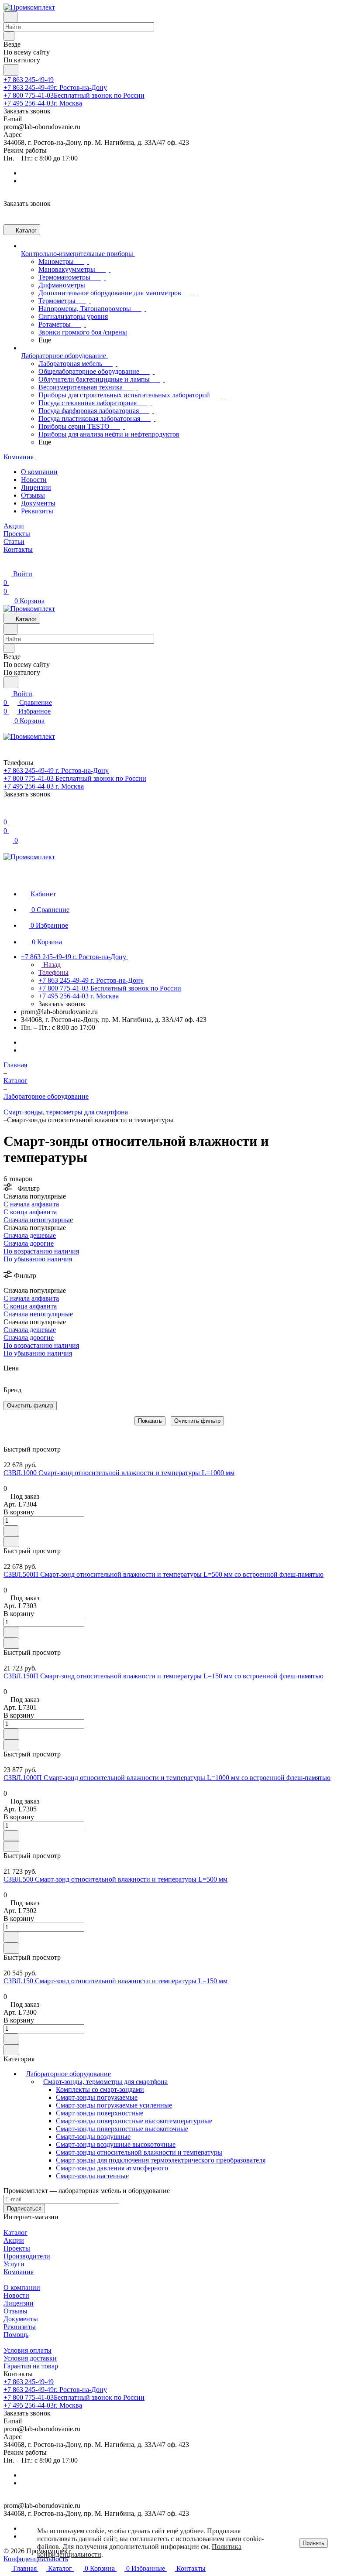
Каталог (15, 2233)
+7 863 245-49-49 (29, 80)
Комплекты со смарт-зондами (100, 2089)
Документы (38, 503)
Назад (51, 965)
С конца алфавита (30, 1212)
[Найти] (11, 70)
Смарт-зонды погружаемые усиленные (114, 2105)
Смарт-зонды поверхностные (100, 2113)
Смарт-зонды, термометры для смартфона (105, 2082)
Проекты (17, 2248)
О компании (39, 472)
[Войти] (7, 813)
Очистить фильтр (197, 1421)
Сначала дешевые (30, 1235)
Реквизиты (37, 511)
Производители (27, 2256)
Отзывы (33, 495)
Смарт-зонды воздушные (93, 2137)
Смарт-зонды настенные (92, 2176)
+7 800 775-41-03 (74, 95)
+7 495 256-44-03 (43, 103)
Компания (19, 2272)
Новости (34, 480)
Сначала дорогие (29, 1243)
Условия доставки (30, 2358)
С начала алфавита (31, 1204)
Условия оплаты (28, 2350)
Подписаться (24, 2209)
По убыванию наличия (38, 1259)
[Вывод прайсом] (18, 1431)
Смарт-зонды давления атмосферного (112, 2168)
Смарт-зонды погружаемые (97, 2097)
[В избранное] (11, 1531)
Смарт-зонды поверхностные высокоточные (122, 2129)
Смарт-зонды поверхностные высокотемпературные (134, 2121)
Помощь (16, 2335)
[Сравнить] (11, 1542)
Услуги (14, 2264)
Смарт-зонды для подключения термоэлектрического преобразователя (161, 2160)
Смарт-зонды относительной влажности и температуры (139, 2152)
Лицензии (36, 487)
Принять (313, 2543)
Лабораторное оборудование (68, 2074)
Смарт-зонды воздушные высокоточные (116, 2144)
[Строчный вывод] (12, 1431)
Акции (14, 2240)
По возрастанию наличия (41, 1251)
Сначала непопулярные (38, 1220)
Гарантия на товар (31, 2366)
